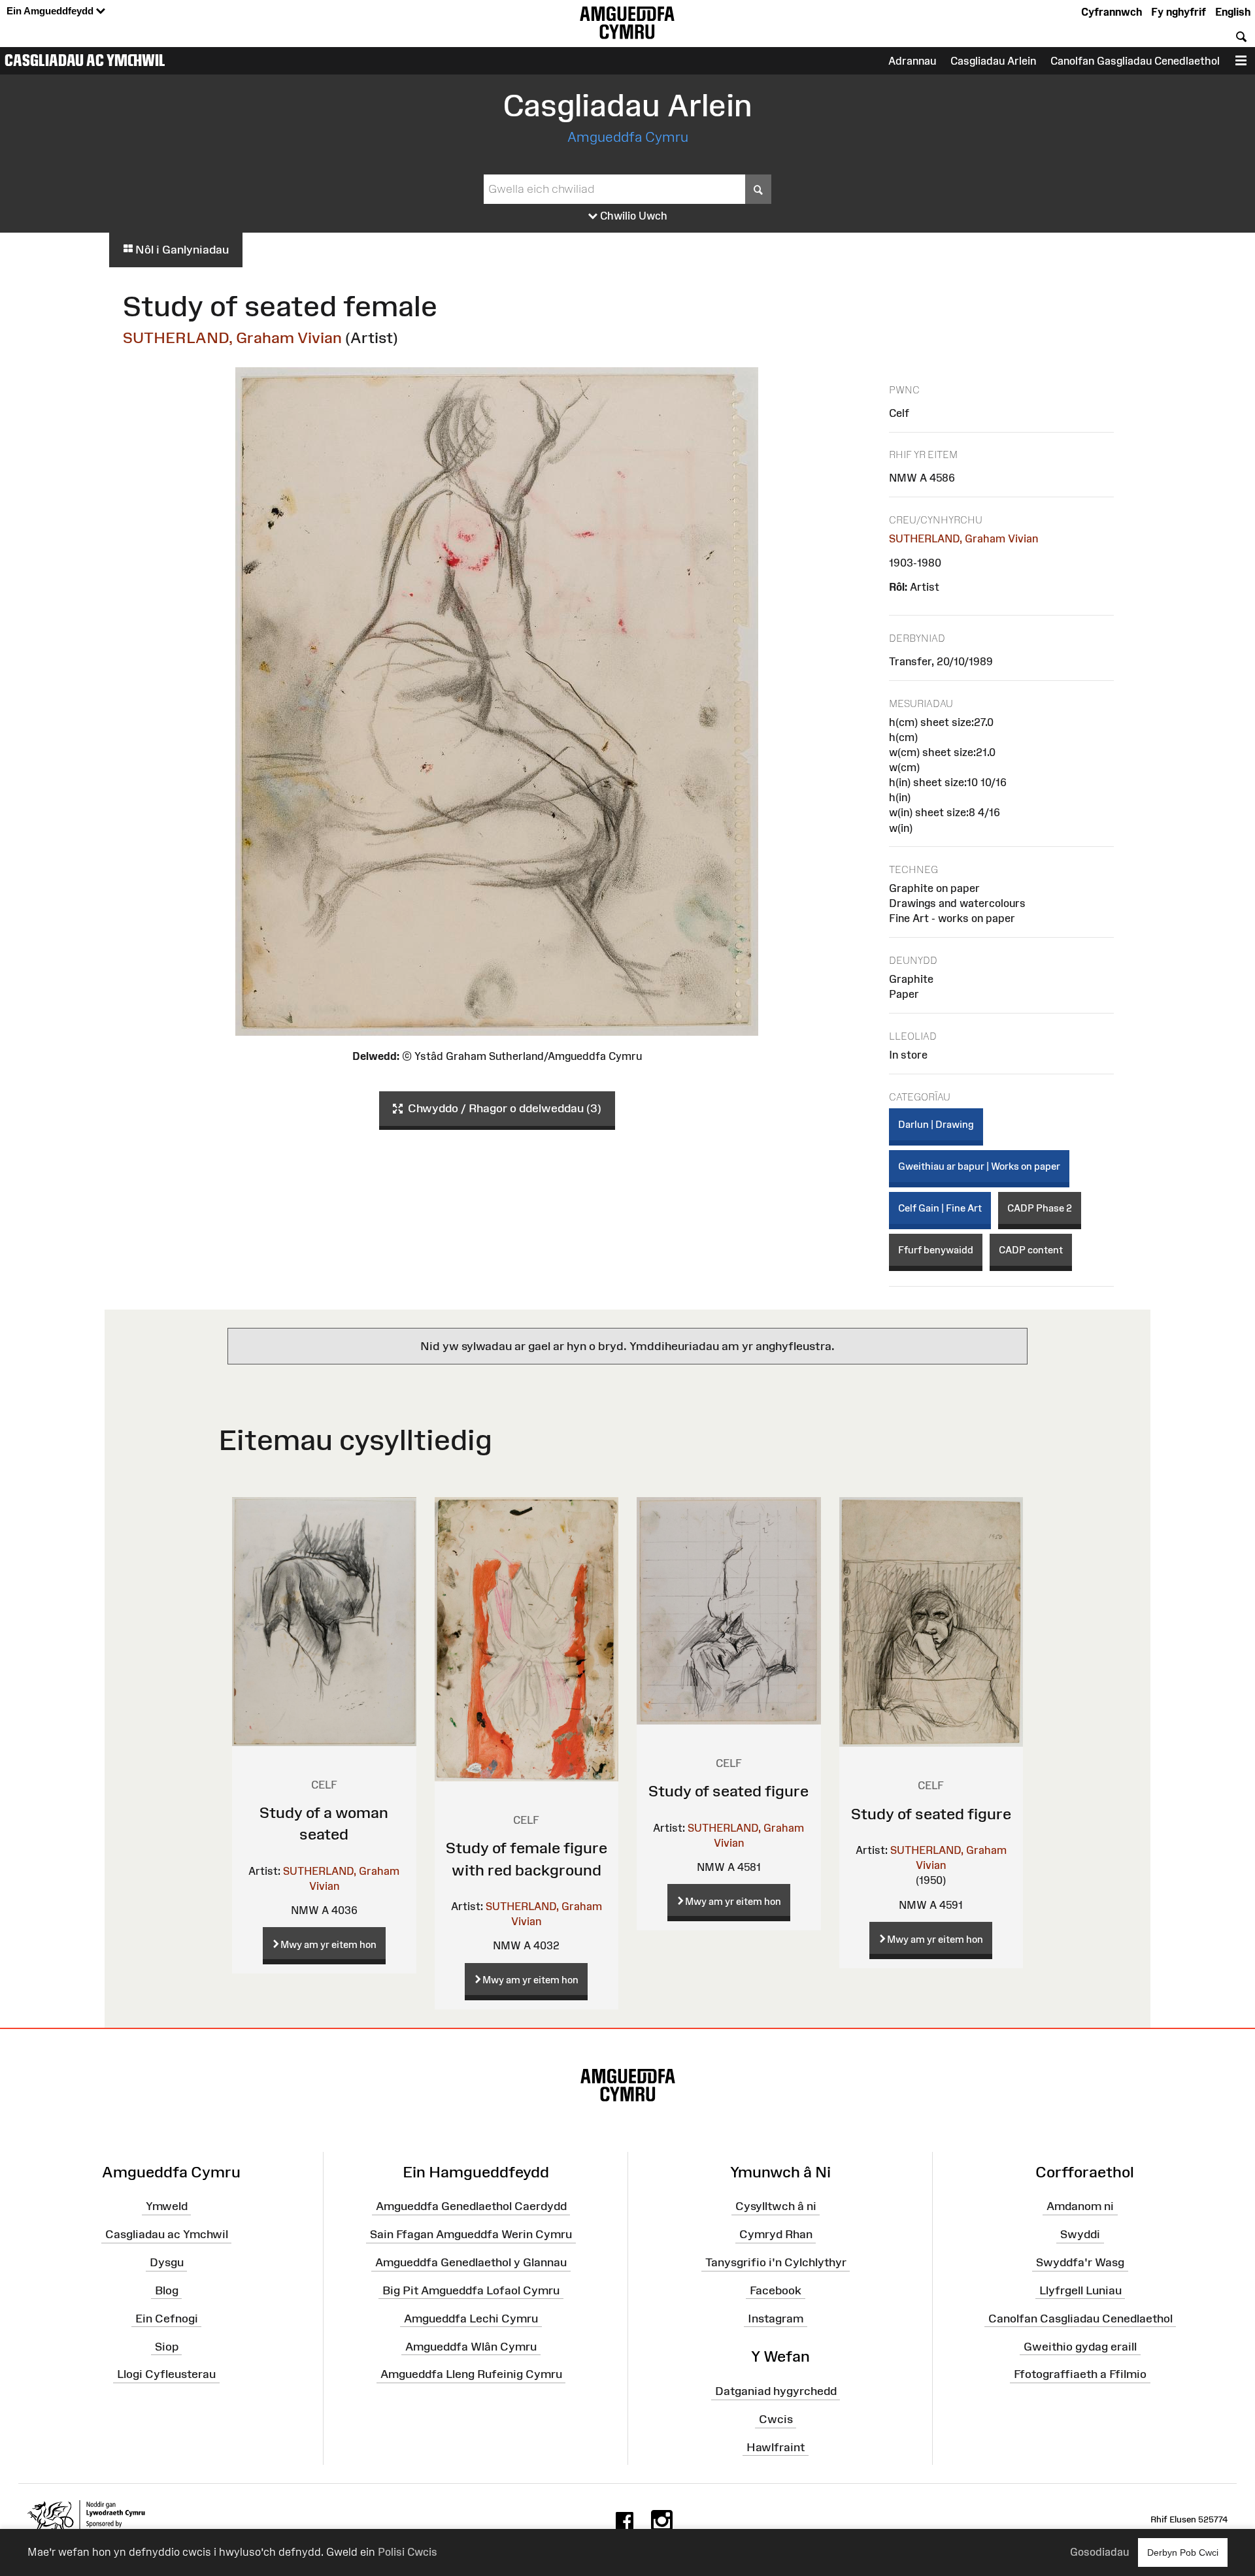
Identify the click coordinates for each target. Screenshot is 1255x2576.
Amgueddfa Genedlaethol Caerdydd (471, 2206)
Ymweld (167, 2206)
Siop (167, 2346)
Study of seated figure (728, 1791)
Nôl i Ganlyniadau (181, 250)
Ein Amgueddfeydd (51, 11)
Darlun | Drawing (936, 1124)
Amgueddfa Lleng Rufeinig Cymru (471, 2374)
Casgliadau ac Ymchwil (85, 60)
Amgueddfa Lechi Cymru (471, 2318)
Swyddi (1080, 2234)
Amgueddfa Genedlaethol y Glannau (471, 2262)
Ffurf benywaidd (936, 1250)
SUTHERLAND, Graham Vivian (232, 338)
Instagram (776, 2318)
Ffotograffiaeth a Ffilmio (1080, 2374)
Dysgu (167, 2262)
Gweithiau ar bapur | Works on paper (979, 1166)
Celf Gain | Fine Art (940, 1208)
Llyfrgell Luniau (1080, 2290)
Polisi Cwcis (408, 2552)
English (1233, 12)
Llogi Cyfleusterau (166, 2374)
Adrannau (912, 61)
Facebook (776, 2290)
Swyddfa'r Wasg (1080, 2262)
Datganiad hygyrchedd (776, 2391)
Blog (167, 2290)
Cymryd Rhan (776, 2234)
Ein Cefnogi (167, 2318)
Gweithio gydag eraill (1080, 2346)
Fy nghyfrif (1179, 12)
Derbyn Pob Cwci (1183, 2552)
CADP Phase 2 (1040, 1208)
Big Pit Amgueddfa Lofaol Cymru (471, 2290)
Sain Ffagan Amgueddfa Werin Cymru (471, 2234)
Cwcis (776, 2419)
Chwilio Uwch (632, 216)
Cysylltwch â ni (776, 2206)
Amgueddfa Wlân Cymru (471, 2346)
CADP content (1031, 1250)
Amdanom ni (1080, 2206)
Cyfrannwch (1112, 12)
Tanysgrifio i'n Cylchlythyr (776, 2262)
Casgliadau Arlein (993, 61)
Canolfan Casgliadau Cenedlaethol (1080, 2318)
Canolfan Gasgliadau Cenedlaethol (1135, 61)
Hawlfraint (776, 2447)
